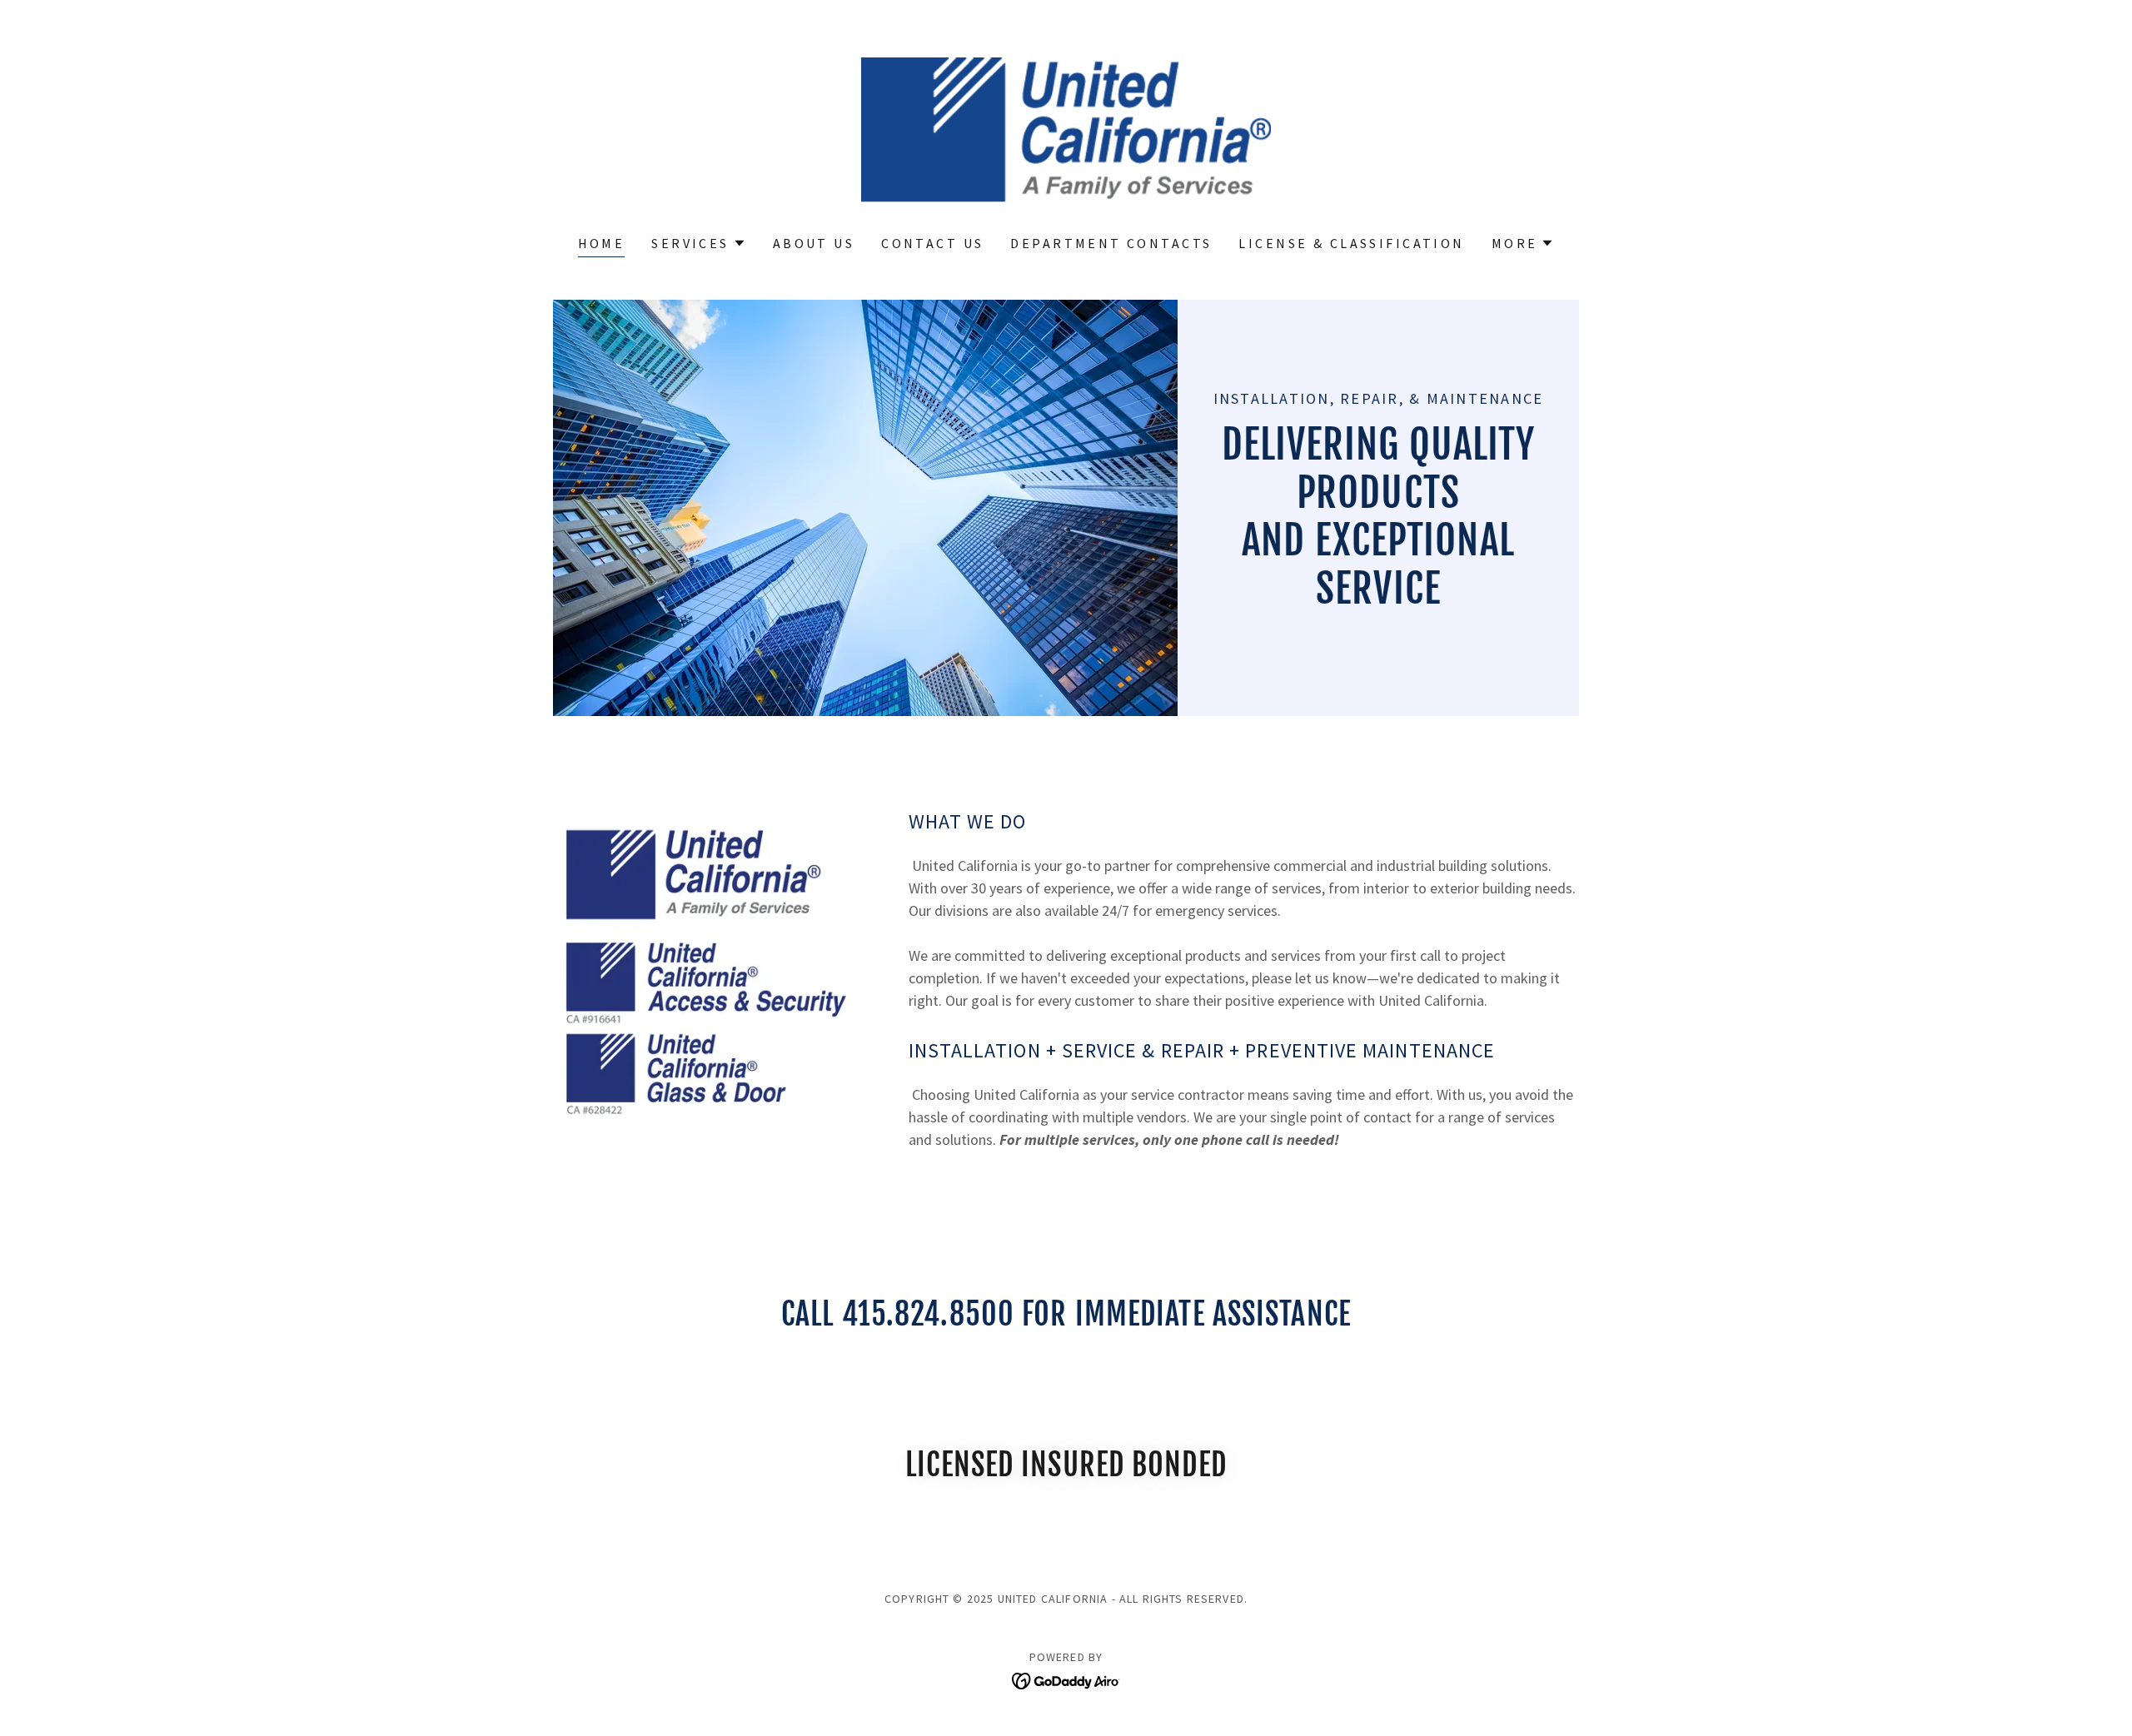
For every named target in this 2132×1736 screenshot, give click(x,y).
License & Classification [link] (1351, 243)
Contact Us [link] (932, 243)
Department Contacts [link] (1111, 243)
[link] (1066, 128)
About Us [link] (814, 243)
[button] (698, 243)
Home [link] (602, 243)
